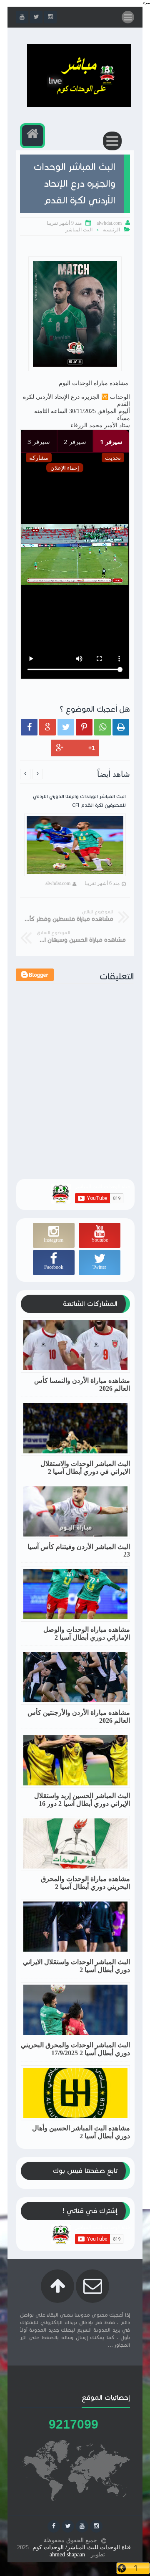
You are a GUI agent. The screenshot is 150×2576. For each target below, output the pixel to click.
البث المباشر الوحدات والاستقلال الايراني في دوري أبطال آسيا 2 (85, 1468)
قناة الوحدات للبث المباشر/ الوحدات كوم (82, 2547)
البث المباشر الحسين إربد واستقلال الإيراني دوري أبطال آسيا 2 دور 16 (82, 1800)
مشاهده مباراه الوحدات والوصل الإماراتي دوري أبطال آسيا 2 (87, 1633)
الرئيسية (111, 230)
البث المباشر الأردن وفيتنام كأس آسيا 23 (79, 1550)
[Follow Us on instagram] (96, 2526)
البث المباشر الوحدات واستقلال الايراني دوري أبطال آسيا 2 (76, 1966)
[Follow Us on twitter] (68, 2526)
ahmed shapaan (67, 2554)
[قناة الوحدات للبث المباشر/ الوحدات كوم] (79, 105)
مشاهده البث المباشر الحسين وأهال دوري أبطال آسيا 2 (81, 2132)
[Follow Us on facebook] (54, 2526)
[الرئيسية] (32, 136)
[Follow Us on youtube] (82, 2526)
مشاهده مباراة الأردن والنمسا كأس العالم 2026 (82, 1384)
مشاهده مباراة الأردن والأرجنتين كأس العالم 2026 (79, 1716)
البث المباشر (79, 230)
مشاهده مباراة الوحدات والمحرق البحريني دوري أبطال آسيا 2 (85, 1883)
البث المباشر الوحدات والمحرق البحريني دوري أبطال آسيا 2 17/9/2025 (75, 2049)
